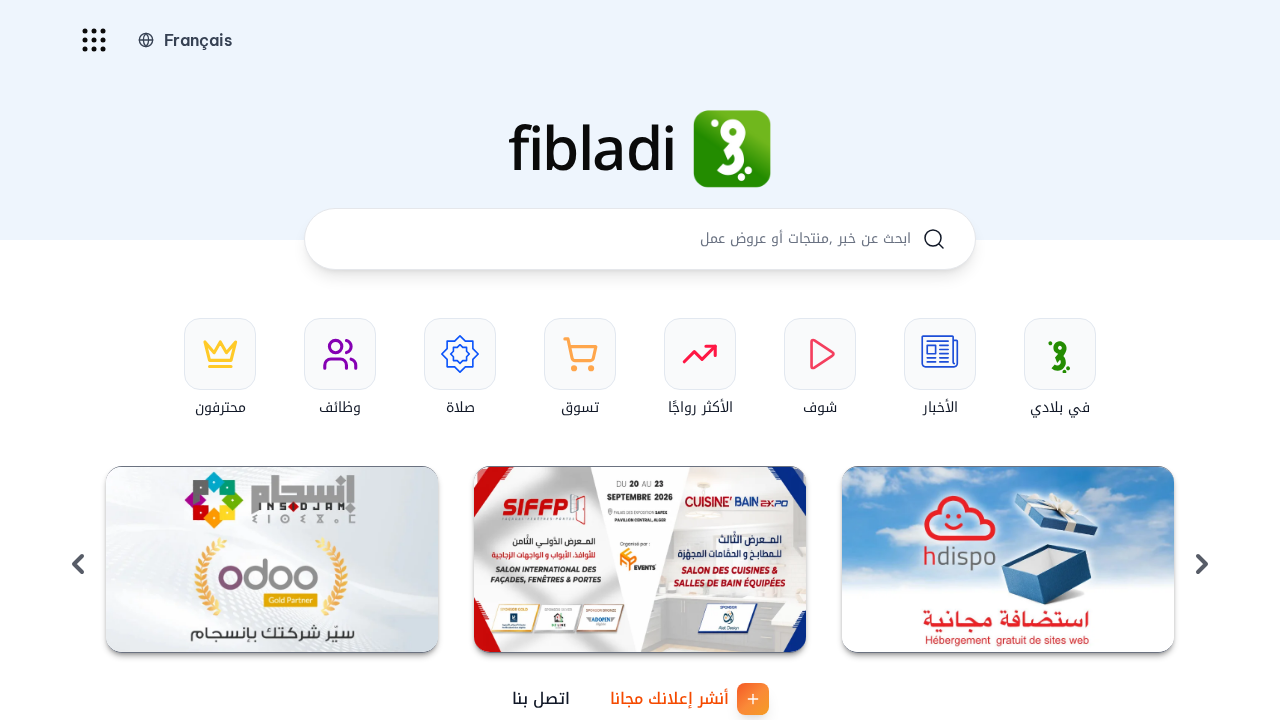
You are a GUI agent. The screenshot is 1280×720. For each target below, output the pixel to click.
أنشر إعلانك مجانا (669, 698)
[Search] (934, 239)
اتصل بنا (541, 698)
